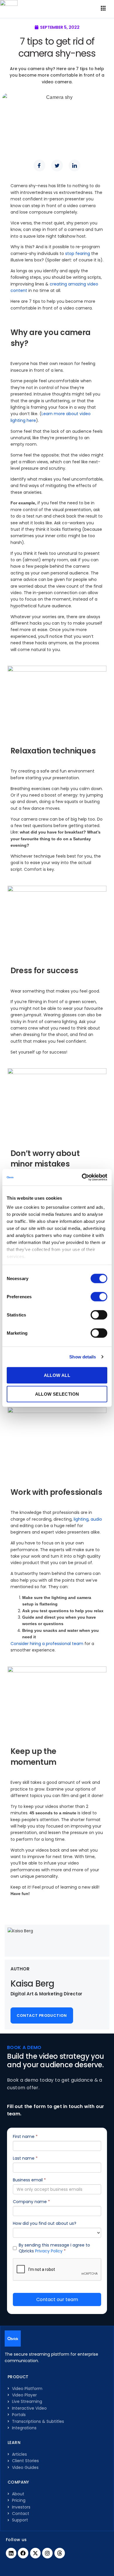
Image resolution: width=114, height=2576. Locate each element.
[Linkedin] (11, 2553)
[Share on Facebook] (39, 165)
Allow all (57, 1375)
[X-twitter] (35, 2553)
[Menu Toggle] (103, 9)
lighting (81, 1519)
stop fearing (78, 253)
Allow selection (57, 1394)
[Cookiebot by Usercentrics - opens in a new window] (82, 1177)
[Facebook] (23, 2553)
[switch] (99, 1297)
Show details (83, 1357)
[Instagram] (47, 2553)
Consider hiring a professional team (47, 1644)
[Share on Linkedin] (75, 165)
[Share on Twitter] (57, 165)
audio (96, 1519)
